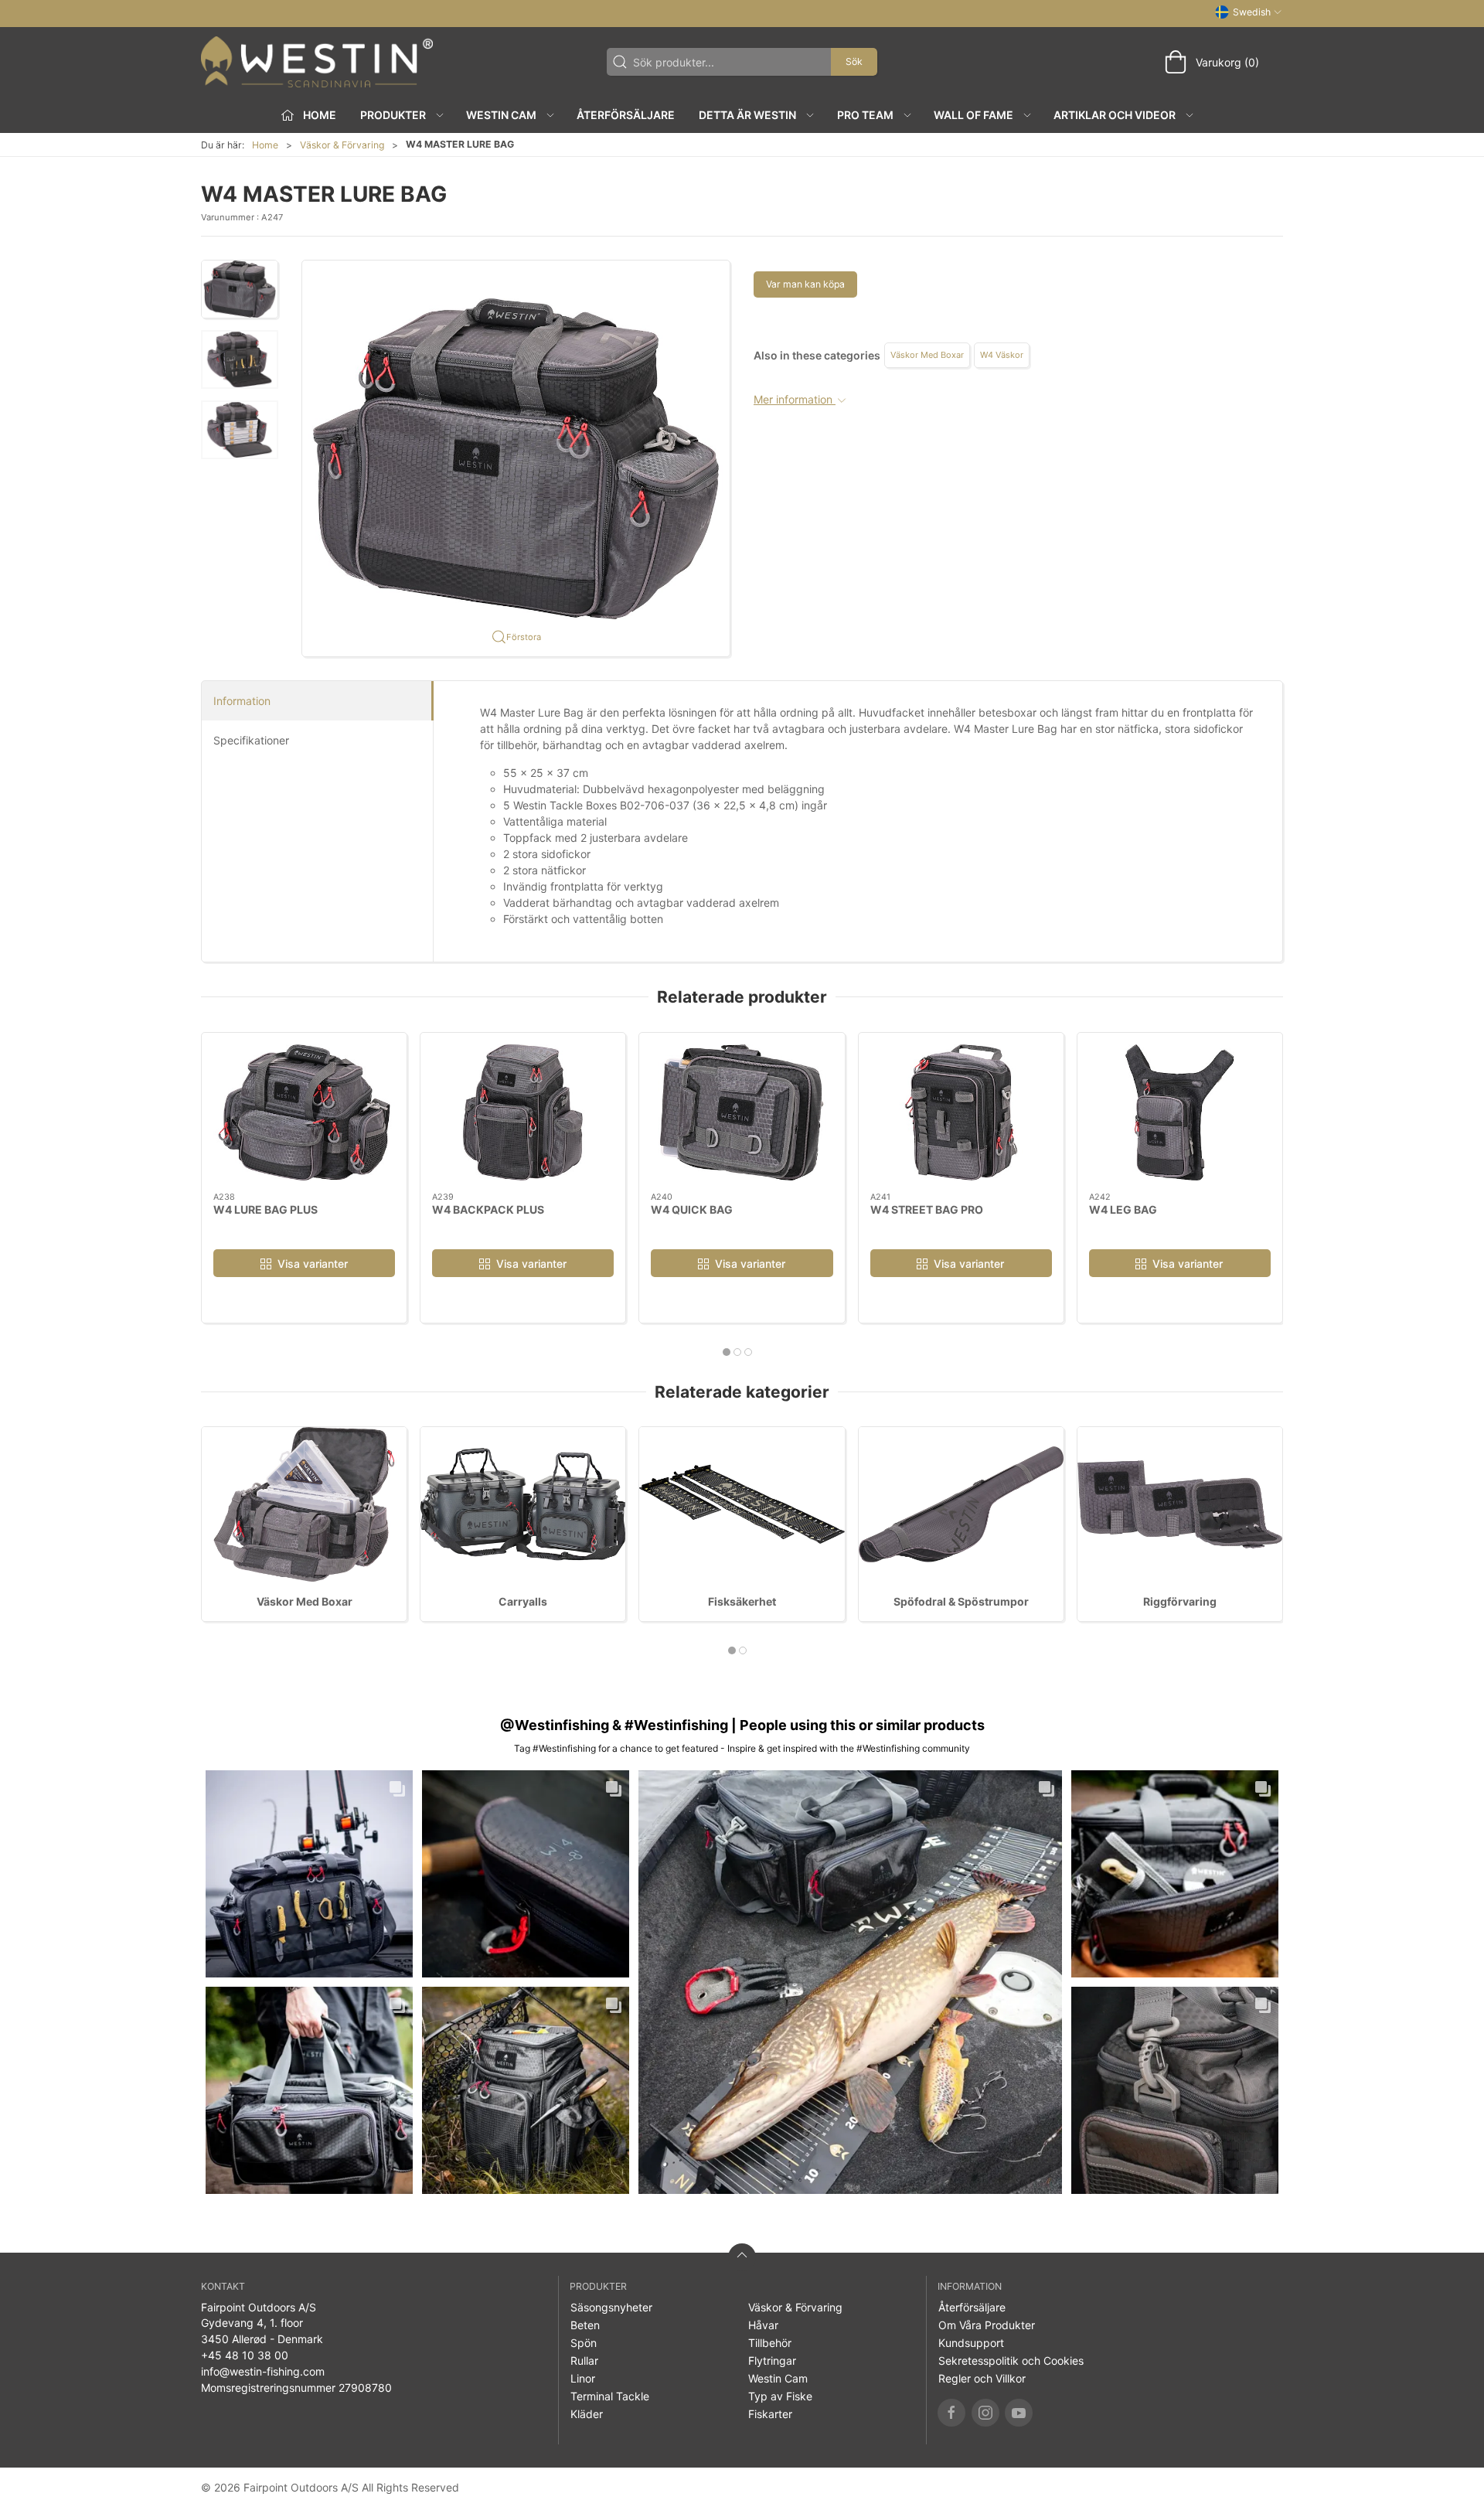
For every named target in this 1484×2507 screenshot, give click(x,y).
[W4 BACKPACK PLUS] (523, 1112)
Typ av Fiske (780, 2396)
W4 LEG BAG (1123, 1209)
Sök (854, 61)
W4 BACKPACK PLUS (488, 1209)
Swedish (1252, 12)
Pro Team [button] (865, 115)
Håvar (763, 2325)
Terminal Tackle (610, 2396)
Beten (585, 2325)
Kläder (587, 2414)
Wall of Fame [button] (973, 115)
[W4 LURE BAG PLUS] (304, 1112)
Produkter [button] (393, 115)
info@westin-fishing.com (263, 2371)
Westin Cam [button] (501, 115)
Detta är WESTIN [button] (747, 115)
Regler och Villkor (982, 2378)
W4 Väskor (1002, 355)
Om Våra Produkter (987, 2325)
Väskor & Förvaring (342, 145)
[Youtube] (1019, 2413)
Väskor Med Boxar (927, 355)
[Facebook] (951, 2413)
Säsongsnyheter (611, 2307)
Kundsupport (971, 2343)
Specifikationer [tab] (251, 740)
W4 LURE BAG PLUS (265, 1209)
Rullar (584, 2361)
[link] (309, 1874)
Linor (583, 2378)
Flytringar (772, 2361)
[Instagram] (985, 2413)
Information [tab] (242, 701)
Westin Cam (778, 2378)
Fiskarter (770, 2414)
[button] (240, 289)
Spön (584, 2343)
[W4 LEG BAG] (1180, 1112)
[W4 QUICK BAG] (742, 1112)
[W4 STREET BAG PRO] (961, 1112)
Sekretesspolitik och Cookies (1011, 2361)
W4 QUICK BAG (692, 1209)
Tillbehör (770, 2343)
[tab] (727, 1352)
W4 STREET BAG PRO (927, 1209)
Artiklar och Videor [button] (1115, 115)
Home (265, 145)
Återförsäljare (626, 115)
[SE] (317, 62)
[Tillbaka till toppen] (742, 2257)
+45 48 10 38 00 (245, 2355)
